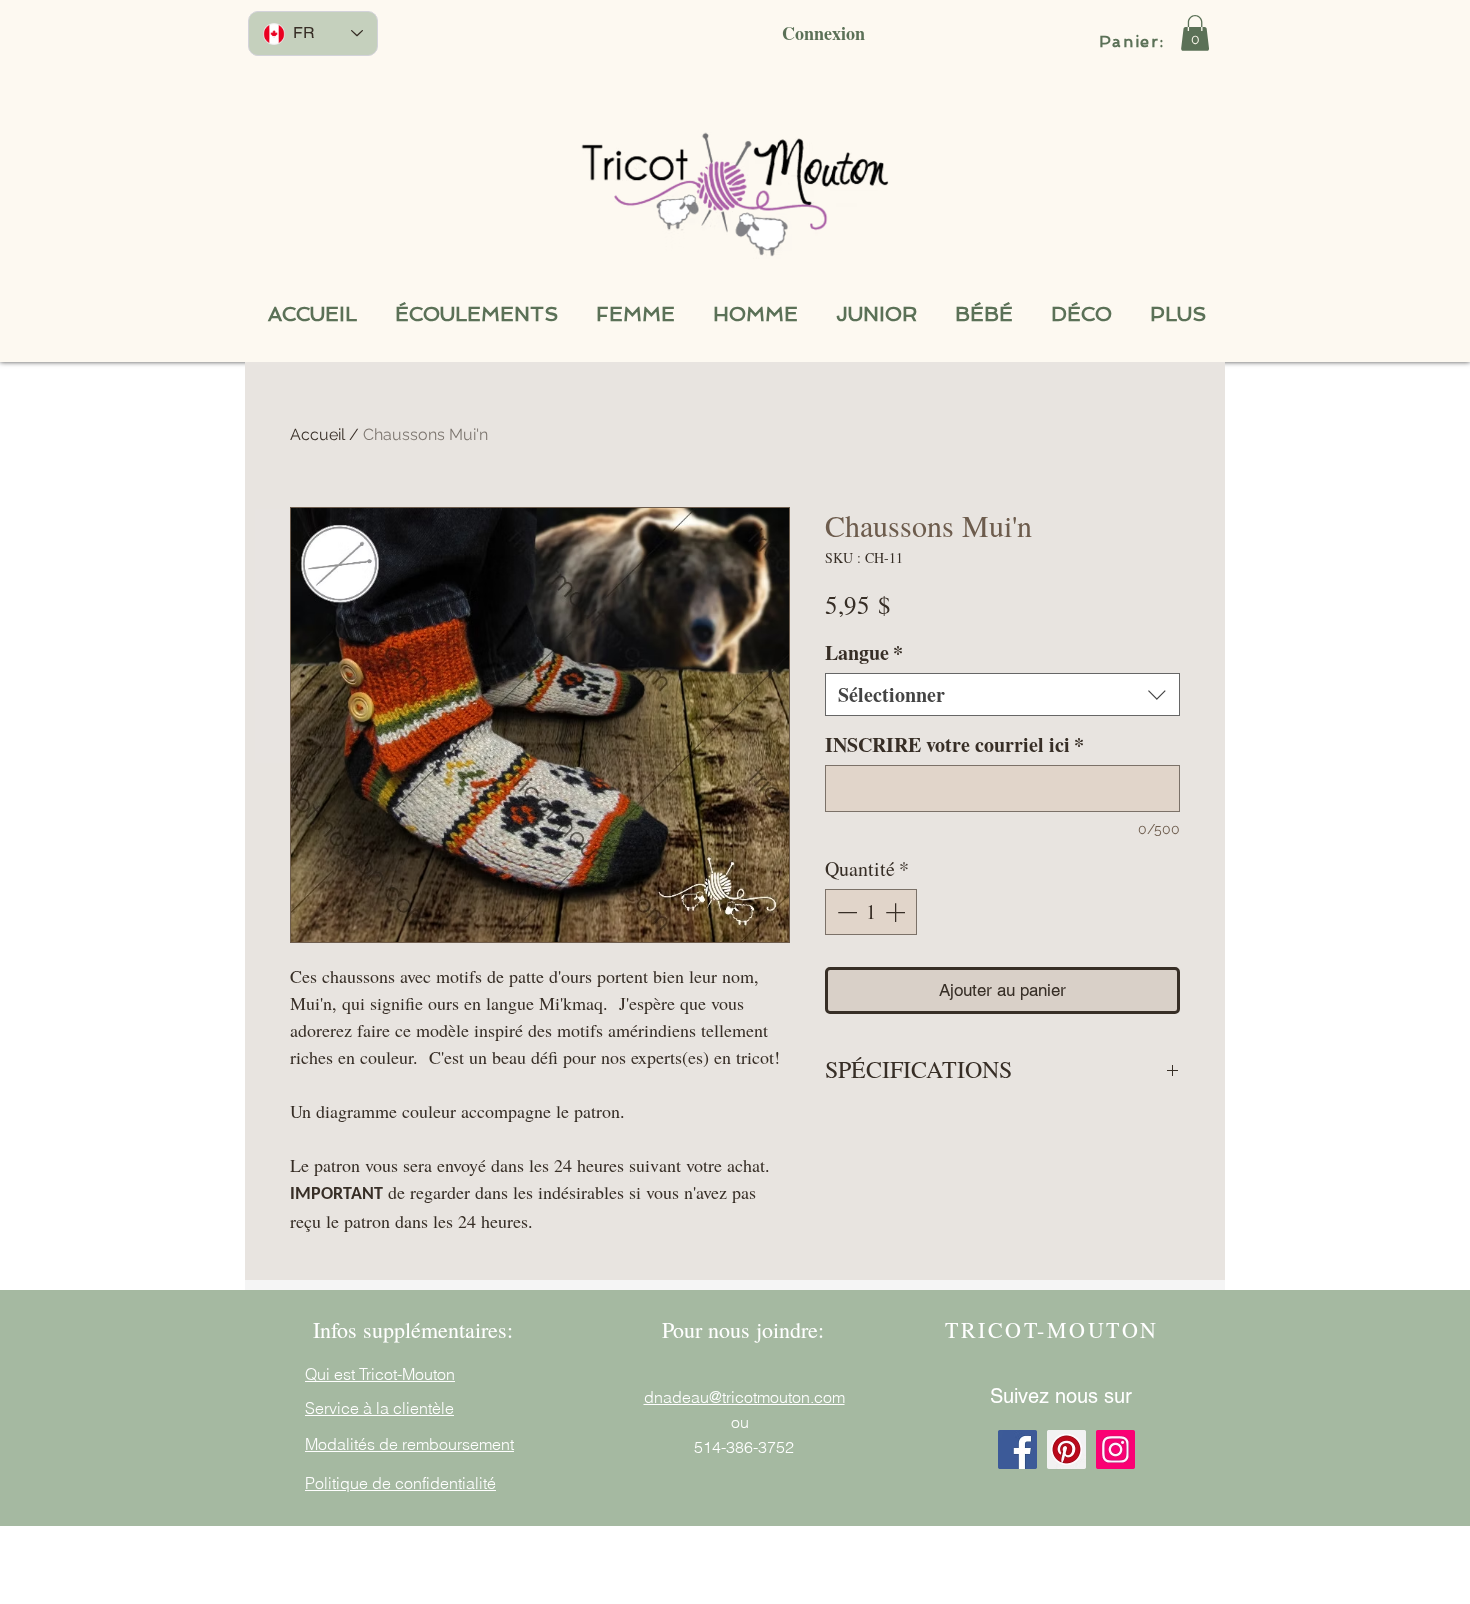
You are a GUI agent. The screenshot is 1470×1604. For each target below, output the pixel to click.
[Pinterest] (1066, 1449)
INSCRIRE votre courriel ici (954, 744)
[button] (1195, 33)
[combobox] (1002, 694)
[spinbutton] (871, 912)
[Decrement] (845, 912)
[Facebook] (1017, 1449)
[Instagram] (1115, 1449)
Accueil (317, 434)
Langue (864, 652)
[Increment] (897, 912)
